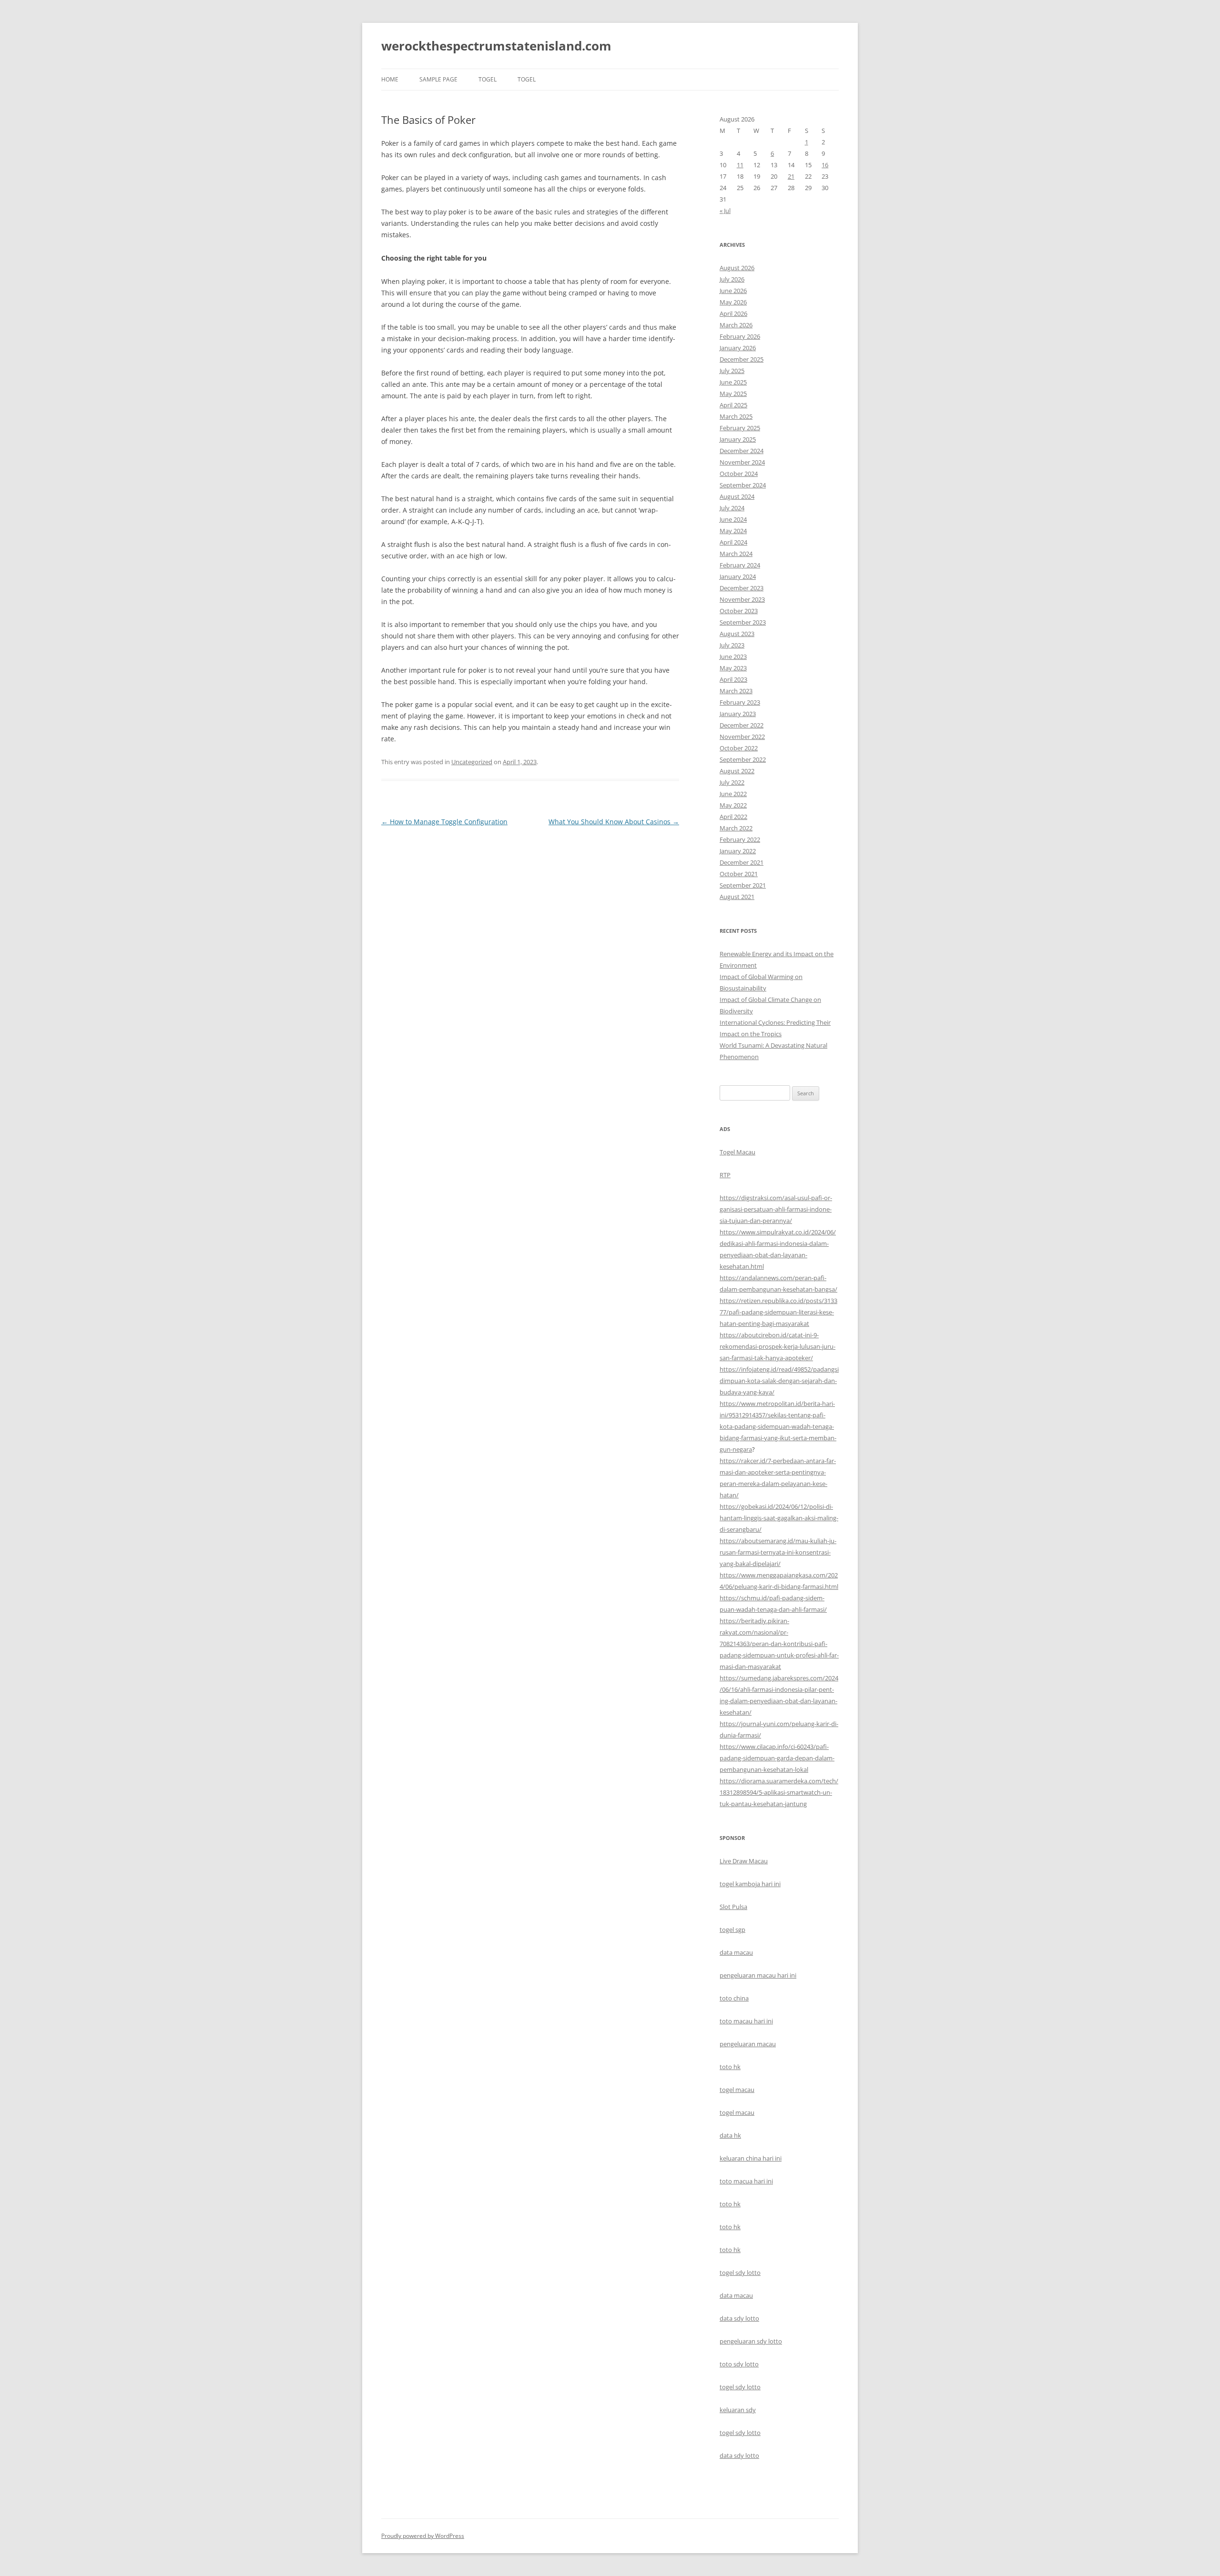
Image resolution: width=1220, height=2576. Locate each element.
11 (740, 165)
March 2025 (736, 416)
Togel (527, 79)
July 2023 (732, 645)
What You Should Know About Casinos (614, 822)
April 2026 (733, 313)
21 (791, 176)
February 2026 (740, 336)
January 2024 (738, 576)
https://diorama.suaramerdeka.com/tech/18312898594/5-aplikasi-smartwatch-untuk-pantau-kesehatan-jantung (779, 1792)
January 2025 (738, 439)
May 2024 (733, 531)
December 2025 (742, 359)
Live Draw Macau (744, 1861)
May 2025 (733, 394)
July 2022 (732, 782)
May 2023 (733, 668)
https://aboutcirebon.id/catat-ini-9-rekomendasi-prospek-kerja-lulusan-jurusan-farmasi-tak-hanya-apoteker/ (778, 1346)
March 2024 (736, 554)
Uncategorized (472, 762)
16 (825, 165)
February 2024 (740, 565)
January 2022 (738, 851)
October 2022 (739, 748)
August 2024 (737, 496)
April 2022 (733, 817)
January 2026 (738, 348)
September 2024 (743, 485)
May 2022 (733, 805)
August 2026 (737, 268)
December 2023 (742, 588)
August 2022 (737, 771)
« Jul (725, 211)
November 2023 (742, 599)
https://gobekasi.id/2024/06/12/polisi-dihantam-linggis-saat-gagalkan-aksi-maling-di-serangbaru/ (779, 1518)
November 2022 (742, 737)
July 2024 (732, 508)
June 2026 (733, 291)
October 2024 (739, 474)
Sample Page (438, 79)
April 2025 (733, 405)
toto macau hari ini (746, 2021)
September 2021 (743, 885)
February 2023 (740, 702)
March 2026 (736, 325)
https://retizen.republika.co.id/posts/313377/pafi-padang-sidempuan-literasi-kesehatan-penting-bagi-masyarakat (778, 1312)
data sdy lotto (739, 2455)
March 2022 (736, 828)
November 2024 (742, 462)
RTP (725, 1175)
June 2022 (733, 794)
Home (390, 79)
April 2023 (733, 679)
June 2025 (733, 382)
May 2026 (733, 302)
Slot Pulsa (733, 1907)
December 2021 (742, 862)
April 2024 (733, 542)
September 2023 (743, 622)
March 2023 (736, 691)
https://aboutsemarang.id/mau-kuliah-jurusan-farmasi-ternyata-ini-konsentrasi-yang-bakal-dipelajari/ (778, 1552)
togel (488, 79)
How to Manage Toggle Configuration (444, 822)
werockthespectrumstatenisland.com (496, 46)
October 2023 (739, 611)
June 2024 (733, 519)
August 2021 (737, 897)
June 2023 (733, 657)
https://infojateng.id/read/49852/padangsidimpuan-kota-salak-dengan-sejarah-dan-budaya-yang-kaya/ (779, 1381)
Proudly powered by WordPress (423, 2536)
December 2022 (742, 725)
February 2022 (740, 839)
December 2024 (742, 451)
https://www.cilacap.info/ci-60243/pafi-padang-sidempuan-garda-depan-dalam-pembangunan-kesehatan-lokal (777, 1758)
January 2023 (738, 714)
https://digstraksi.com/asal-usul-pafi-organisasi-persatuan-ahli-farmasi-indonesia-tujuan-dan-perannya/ (776, 1209)
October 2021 (739, 874)
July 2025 (732, 371)
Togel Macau (737, 1152)
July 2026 (732, 279)
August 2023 (737, 634)
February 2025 (740, 428)
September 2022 (743, 759)
